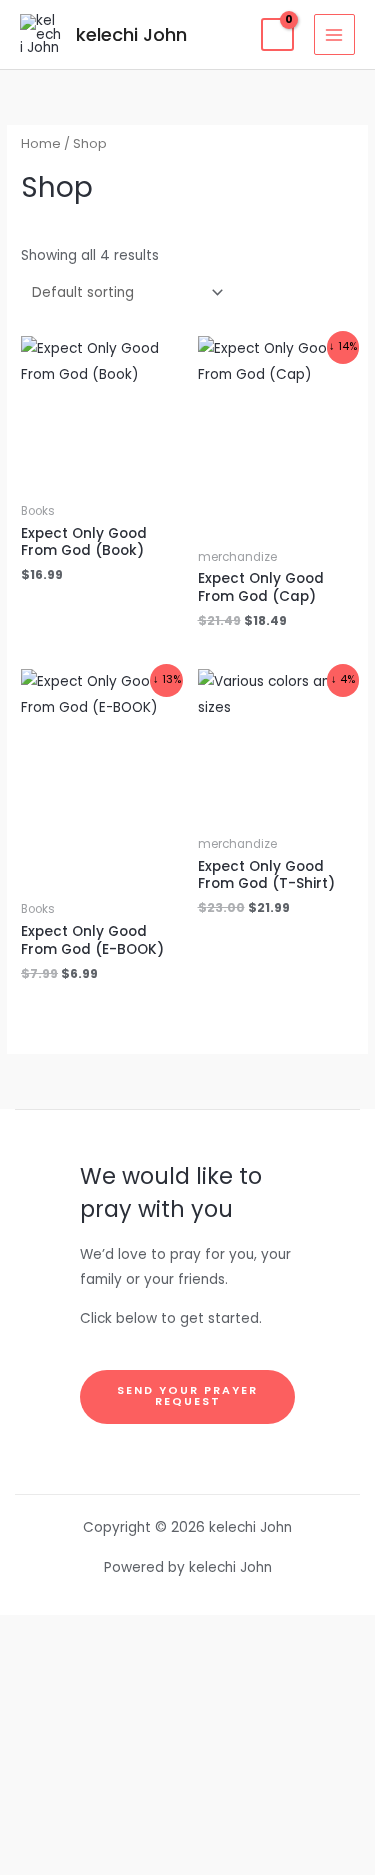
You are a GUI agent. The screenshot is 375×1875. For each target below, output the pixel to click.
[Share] (187, 1725)
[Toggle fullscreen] (187, 1681)
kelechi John (131, 34)
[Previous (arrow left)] (187, 1813)
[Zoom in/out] (187, 1637)
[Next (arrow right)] (187, 1857)
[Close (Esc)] (187, 1769)
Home (41, 143)
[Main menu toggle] (334, 34)
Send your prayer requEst (187, 1396)
